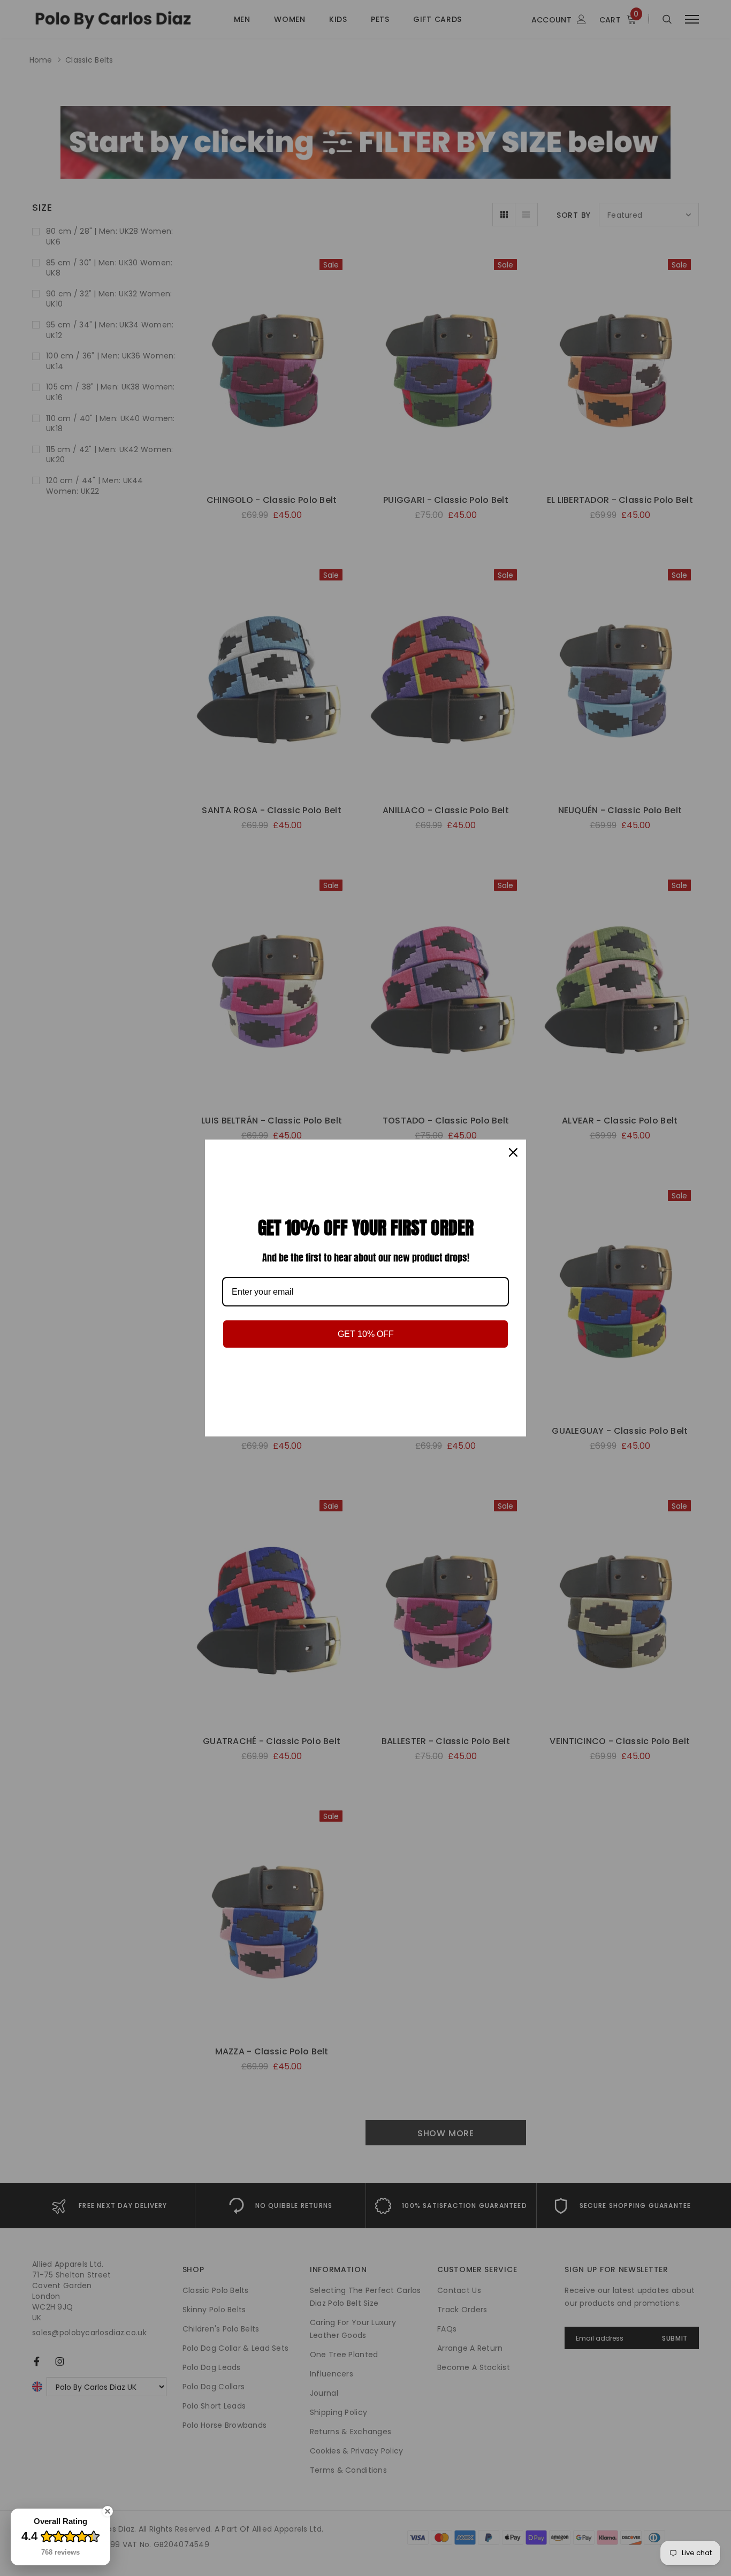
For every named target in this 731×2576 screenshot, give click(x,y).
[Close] (513, 1152)
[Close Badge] (108, 2511)
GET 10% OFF (366, 1334)
